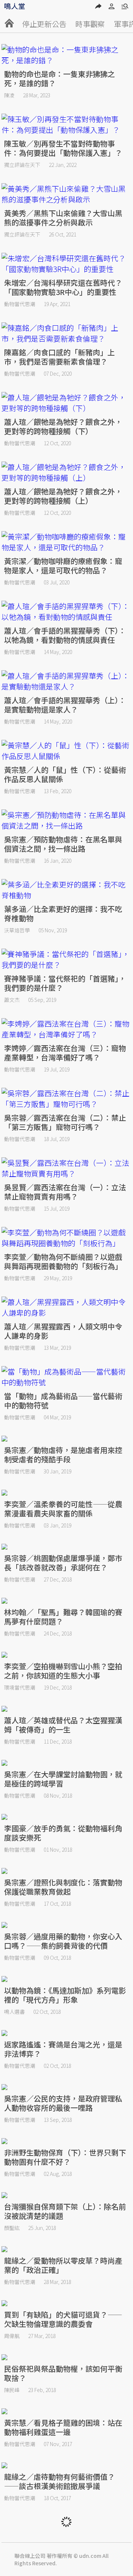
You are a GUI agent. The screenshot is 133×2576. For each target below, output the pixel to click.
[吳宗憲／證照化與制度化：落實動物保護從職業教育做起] (67, 1871)
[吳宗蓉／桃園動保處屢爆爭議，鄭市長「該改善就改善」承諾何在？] (67, 1547)
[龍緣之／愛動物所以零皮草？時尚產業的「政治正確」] (67, 2249)
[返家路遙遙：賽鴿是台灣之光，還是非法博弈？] (67, 2033)
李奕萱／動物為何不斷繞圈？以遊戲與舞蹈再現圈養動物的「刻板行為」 (63, 1261)
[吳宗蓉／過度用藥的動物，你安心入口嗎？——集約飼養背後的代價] (67, 1925)
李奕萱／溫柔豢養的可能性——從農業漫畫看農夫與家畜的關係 (63, 1509)
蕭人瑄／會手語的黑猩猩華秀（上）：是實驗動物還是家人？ (65, 705)
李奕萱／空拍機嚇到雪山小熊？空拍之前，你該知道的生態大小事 (63, 1671)
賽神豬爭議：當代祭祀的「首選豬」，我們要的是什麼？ (65, 983)
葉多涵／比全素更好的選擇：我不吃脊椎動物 (63, 913)
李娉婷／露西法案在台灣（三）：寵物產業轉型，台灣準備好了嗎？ (65, 1053)
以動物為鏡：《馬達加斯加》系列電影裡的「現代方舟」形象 (65, 1995)
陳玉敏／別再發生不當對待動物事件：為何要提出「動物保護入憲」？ (63, 148)
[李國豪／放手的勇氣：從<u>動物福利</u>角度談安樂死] (67, 1817)
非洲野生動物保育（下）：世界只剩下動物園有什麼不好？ (65, 2157)
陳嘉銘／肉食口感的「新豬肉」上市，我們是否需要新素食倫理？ (59, 357)
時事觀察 (90, 24)
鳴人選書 (14, 2012)
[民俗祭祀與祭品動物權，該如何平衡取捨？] (67, 2357)
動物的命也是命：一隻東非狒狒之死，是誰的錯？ (59, 78)
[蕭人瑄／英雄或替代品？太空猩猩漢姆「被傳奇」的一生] (67, 1709)
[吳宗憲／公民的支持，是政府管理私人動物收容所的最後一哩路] (67, 2087)
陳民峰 (12, 2390)
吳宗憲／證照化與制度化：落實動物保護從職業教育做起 (63, 1887)
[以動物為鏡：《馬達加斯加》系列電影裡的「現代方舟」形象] (67, 1979)
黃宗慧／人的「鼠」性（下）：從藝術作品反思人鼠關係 (65, 774)
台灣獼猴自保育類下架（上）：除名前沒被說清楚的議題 (65, 2211)
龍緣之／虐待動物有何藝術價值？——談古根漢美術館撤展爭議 (59, 2481)
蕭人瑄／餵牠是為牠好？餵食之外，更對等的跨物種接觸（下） (63, 426)
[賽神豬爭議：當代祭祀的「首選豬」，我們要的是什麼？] (67, 959)
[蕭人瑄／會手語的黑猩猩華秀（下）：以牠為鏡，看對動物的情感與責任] (67, 611)
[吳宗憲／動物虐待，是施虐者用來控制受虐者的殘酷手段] (67, 1439)
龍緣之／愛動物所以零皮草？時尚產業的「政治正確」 (63, 2265)
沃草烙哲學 (17, 930)
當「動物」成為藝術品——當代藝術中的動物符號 (63, 1401)
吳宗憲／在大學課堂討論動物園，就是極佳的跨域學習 (63, 1779)
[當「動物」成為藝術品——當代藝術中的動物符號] (67, 1377)
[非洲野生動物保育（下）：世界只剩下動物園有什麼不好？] (67, 2141)
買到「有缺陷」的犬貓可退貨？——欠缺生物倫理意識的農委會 (63, 2319)
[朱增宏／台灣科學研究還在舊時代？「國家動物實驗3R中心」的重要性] (67, 264)
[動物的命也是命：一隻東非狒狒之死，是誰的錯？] (67, 55)
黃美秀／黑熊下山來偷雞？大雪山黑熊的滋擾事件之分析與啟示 (63, 218)
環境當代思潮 (20, 1687)
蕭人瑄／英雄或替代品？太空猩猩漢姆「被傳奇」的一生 (63, 1725)
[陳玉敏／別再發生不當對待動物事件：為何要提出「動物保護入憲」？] (67, 124)
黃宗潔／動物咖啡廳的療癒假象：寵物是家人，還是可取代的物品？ (63, 566)
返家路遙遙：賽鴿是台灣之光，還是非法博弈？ (63, 2049)
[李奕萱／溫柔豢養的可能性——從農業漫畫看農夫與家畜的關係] (67, 1493)
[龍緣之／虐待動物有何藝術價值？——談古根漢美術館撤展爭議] (67, 2465)
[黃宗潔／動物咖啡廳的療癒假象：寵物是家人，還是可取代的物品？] (67, 542)
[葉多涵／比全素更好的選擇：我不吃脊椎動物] (67, 890)
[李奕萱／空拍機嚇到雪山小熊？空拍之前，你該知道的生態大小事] (67, 1655)
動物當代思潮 (20, 304)
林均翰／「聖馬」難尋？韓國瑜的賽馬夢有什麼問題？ (63, 1617)
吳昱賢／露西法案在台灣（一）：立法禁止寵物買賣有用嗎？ (65, 1192)
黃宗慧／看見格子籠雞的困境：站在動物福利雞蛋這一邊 (63, 2427)
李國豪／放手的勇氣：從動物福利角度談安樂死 (63, 1833)
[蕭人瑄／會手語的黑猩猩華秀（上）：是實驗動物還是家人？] (67, 681)
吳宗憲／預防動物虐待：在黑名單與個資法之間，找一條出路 (63, 844)
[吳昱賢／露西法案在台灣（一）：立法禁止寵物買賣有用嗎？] (67, 1168)
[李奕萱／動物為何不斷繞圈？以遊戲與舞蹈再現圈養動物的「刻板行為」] (67, 1238)
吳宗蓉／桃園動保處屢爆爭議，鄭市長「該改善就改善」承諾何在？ (63, 1563)
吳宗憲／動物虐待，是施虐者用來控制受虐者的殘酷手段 (63, 1455)
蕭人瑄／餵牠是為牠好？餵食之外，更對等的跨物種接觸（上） (63, 496)
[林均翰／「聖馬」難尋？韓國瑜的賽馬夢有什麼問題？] (67, 1601)
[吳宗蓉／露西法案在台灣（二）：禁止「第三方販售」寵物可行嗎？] (67, 1099)
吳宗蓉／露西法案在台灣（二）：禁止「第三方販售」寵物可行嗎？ (65, 1122)
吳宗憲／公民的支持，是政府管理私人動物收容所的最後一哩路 (63, 2103)
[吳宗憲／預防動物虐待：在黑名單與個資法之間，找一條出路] (67, 820)
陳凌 (9, 95)
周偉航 (12, 2336)
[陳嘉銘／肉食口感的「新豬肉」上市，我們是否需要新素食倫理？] (67, 333)
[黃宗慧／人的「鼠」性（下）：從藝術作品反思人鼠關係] (67, 751)
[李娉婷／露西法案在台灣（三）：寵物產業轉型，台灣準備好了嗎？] (67, 1029)
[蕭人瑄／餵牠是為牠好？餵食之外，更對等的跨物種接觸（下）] (67, 403)
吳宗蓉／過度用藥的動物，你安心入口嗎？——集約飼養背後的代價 (63, 1941)
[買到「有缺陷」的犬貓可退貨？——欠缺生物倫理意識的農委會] (67, 2303)
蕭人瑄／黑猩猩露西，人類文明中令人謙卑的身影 (63, 1331)
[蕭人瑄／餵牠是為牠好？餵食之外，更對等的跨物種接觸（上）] (67, 472)
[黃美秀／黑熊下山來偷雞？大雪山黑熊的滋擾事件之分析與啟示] (67, 194)
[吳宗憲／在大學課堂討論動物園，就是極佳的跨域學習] (67, 1763)
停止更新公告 (44, 24)
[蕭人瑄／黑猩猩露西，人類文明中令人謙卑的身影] (67, 1307)
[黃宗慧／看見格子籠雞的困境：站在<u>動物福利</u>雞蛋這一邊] (67, 2411)
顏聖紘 (12, 2228)
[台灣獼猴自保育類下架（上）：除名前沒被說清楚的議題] (67, 2195)
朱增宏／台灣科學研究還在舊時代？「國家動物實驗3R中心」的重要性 (63, 287)
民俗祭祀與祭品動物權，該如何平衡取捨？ (63, 2373)
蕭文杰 (12, 1000)
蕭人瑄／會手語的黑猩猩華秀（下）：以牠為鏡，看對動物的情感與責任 (65, 635)
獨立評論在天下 (22, 165)
